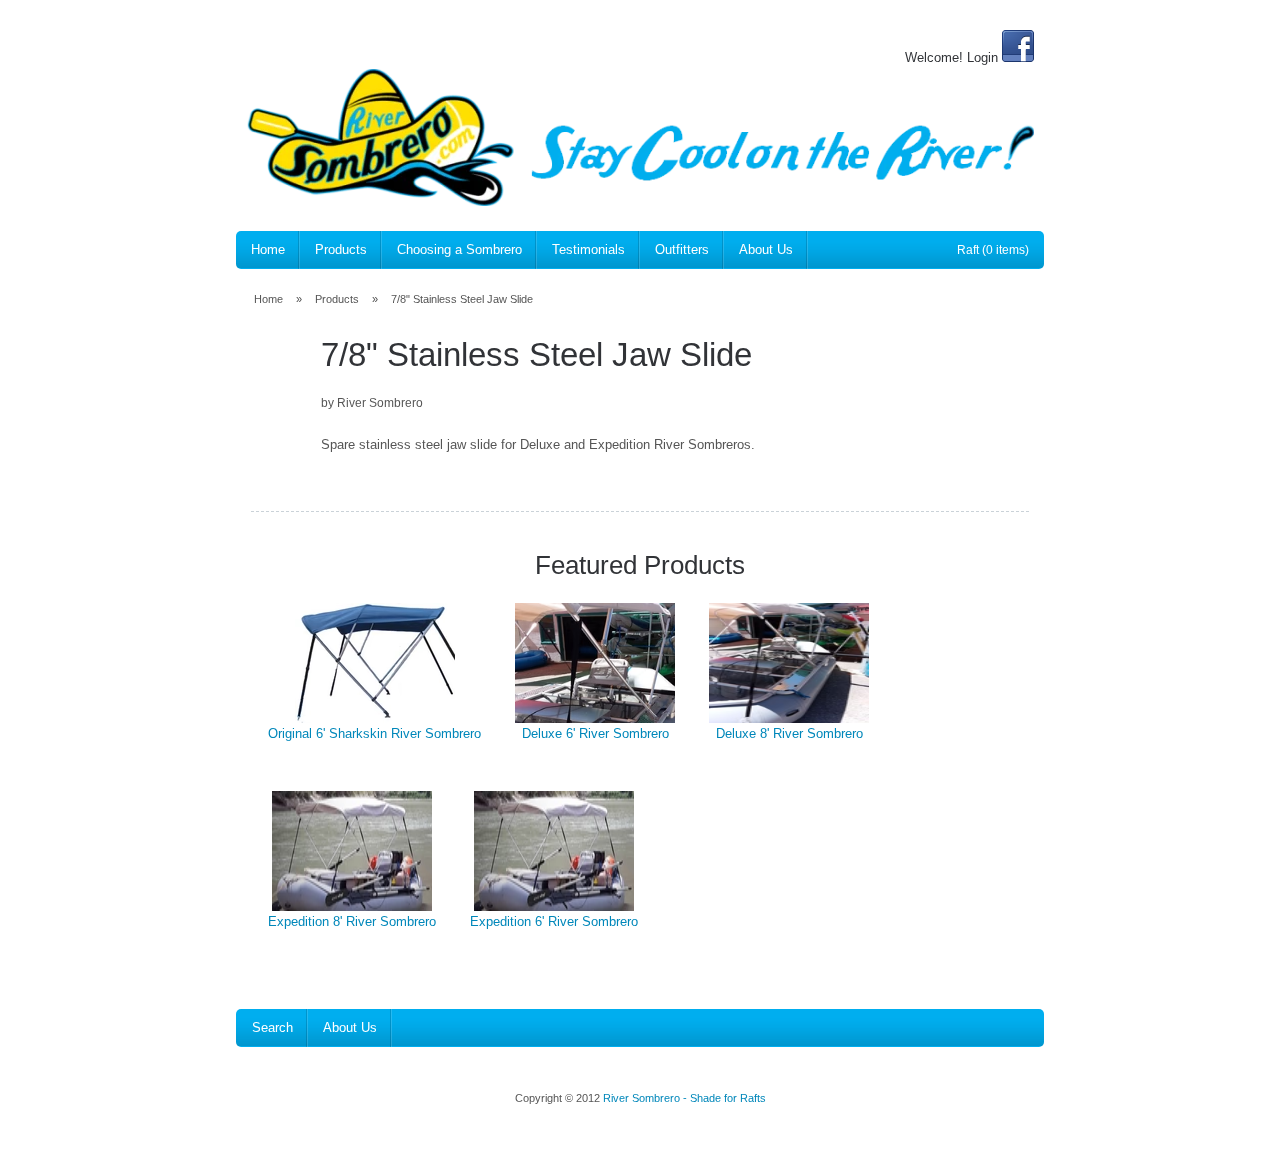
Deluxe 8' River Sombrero (789, 733)
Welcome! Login (951, 57)
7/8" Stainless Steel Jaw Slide (462, 299)
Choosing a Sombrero (459, 249)
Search (272, 1027)
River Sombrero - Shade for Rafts (684, 1098)
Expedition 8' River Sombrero (352, 921)
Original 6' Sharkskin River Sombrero (374, 733)
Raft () (993, 250)
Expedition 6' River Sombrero (554, 921)
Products (341, 249)
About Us (766, 249)
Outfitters (682, 249)
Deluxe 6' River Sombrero (595, 733)
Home (268, 249)
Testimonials (588, 249)
